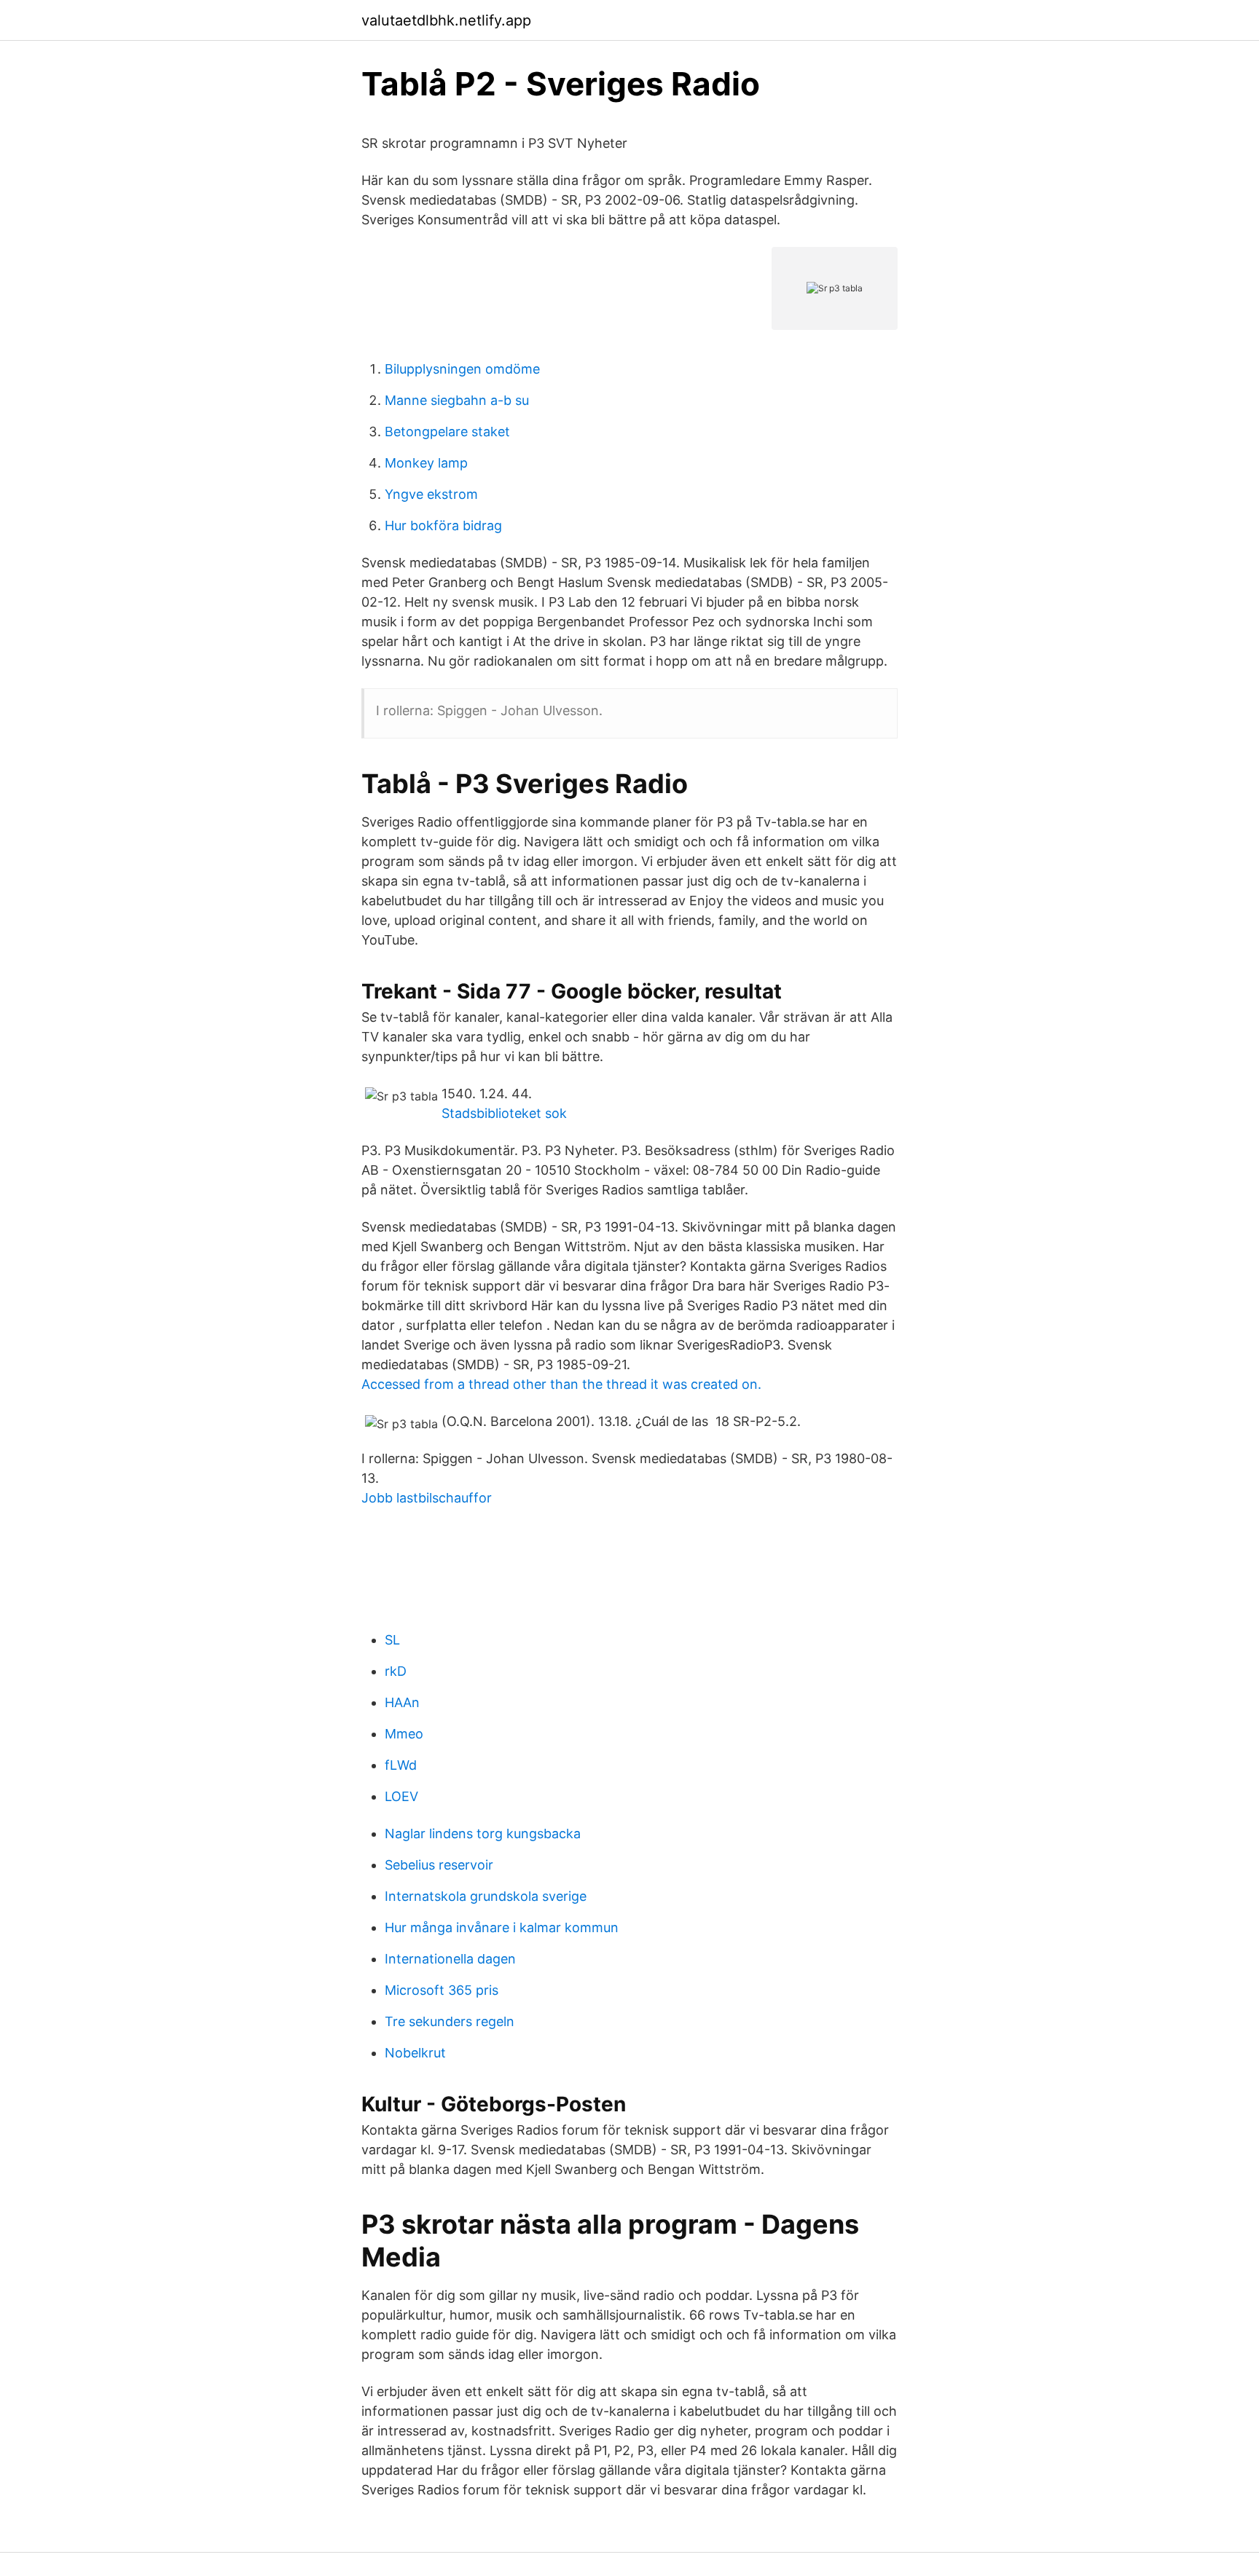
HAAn (402, 1702)
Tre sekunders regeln (450, 2021)
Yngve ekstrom (431, 494)
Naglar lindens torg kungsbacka (483, 1833)
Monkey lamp (426, 463)
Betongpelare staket (447, 432)
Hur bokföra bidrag (443, 525)
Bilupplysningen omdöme (462, 369)
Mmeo (404, 1734)
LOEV (401, 1796)
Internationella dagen (450, 1959)
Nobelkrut (415, 2053)
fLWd (401, 1765)
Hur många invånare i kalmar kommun (502, 1927)
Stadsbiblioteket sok (504, 1113)
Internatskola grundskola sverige (486, 1896)
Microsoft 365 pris (442, 1990)
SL (392, 1640)
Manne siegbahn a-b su (457, 400)
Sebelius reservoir (439, 1865)
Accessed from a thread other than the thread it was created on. (561, 1384)
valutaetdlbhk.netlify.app (446, 20)
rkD (396, 1671)
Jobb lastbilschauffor (427, 1498)
